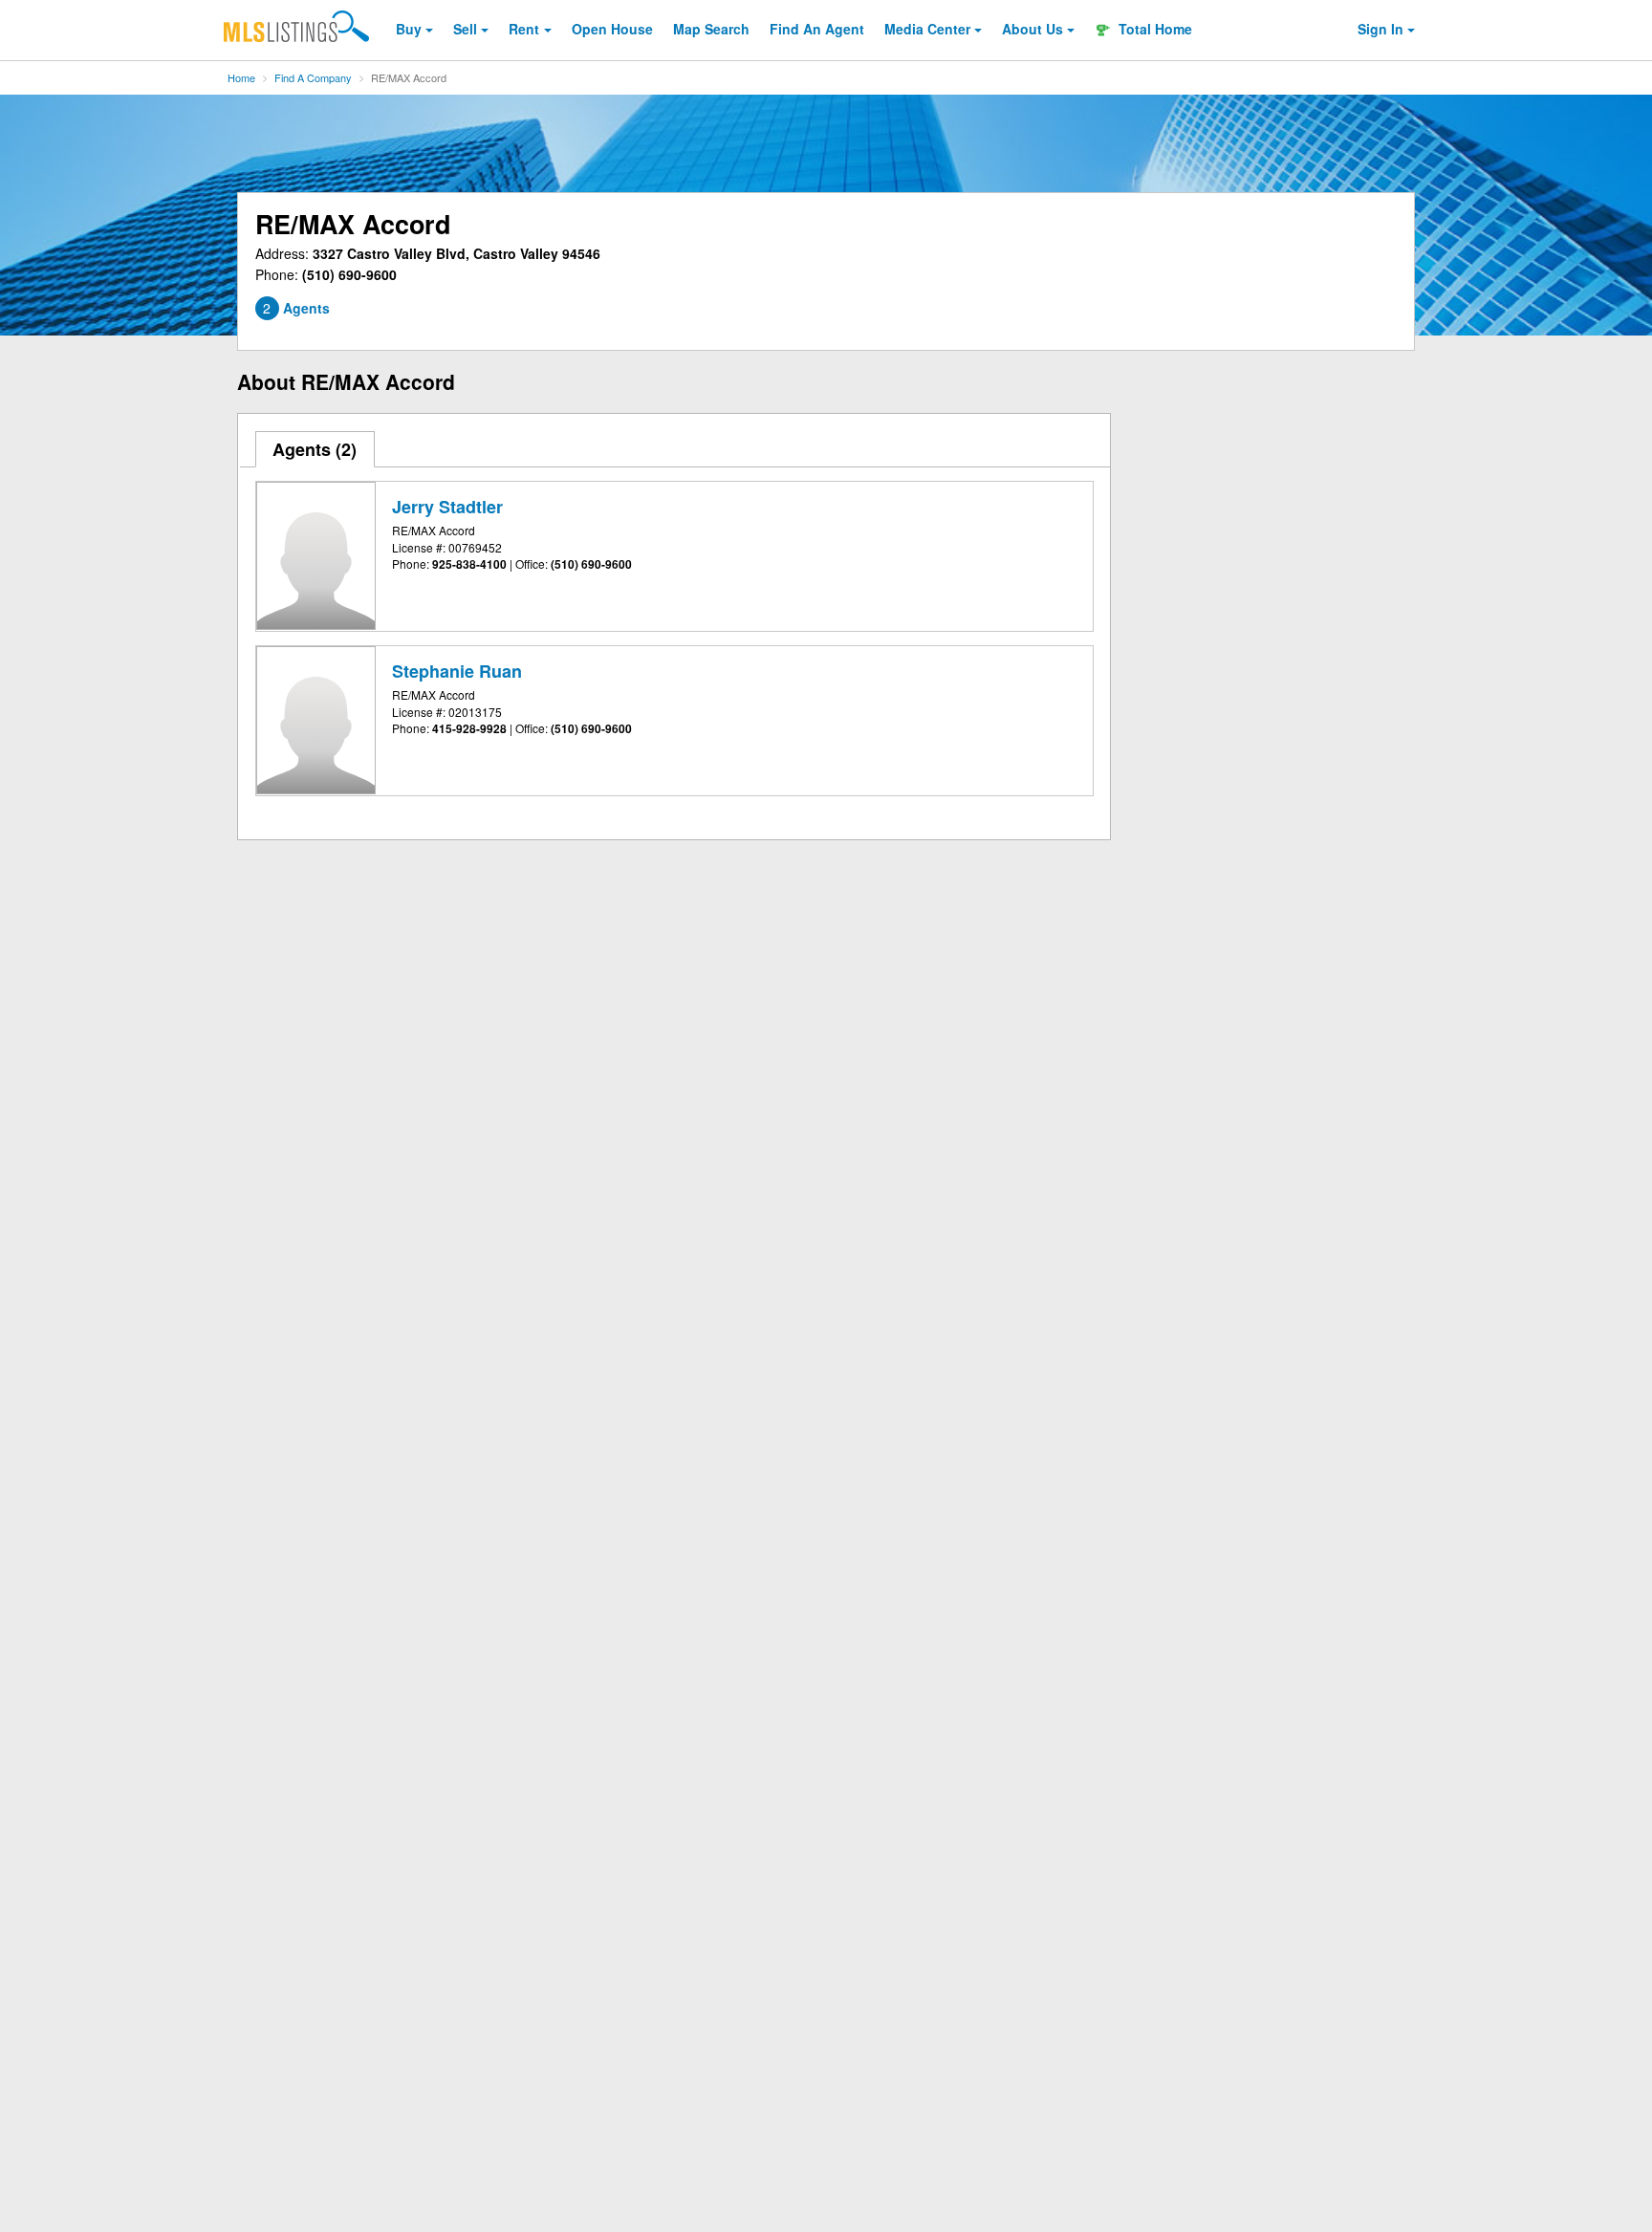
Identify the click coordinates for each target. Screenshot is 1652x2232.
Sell (465, 29)
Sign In (1380, 29)
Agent (817, 29)
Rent (524, 29)
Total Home (1153, 29)
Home (241, 77)
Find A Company (313, 77)
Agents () (315, 449)
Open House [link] (612, 29)
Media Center (927, 29)
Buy (409, 29)
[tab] (315, 449)
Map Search (711, 29)
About (1032, 29)
